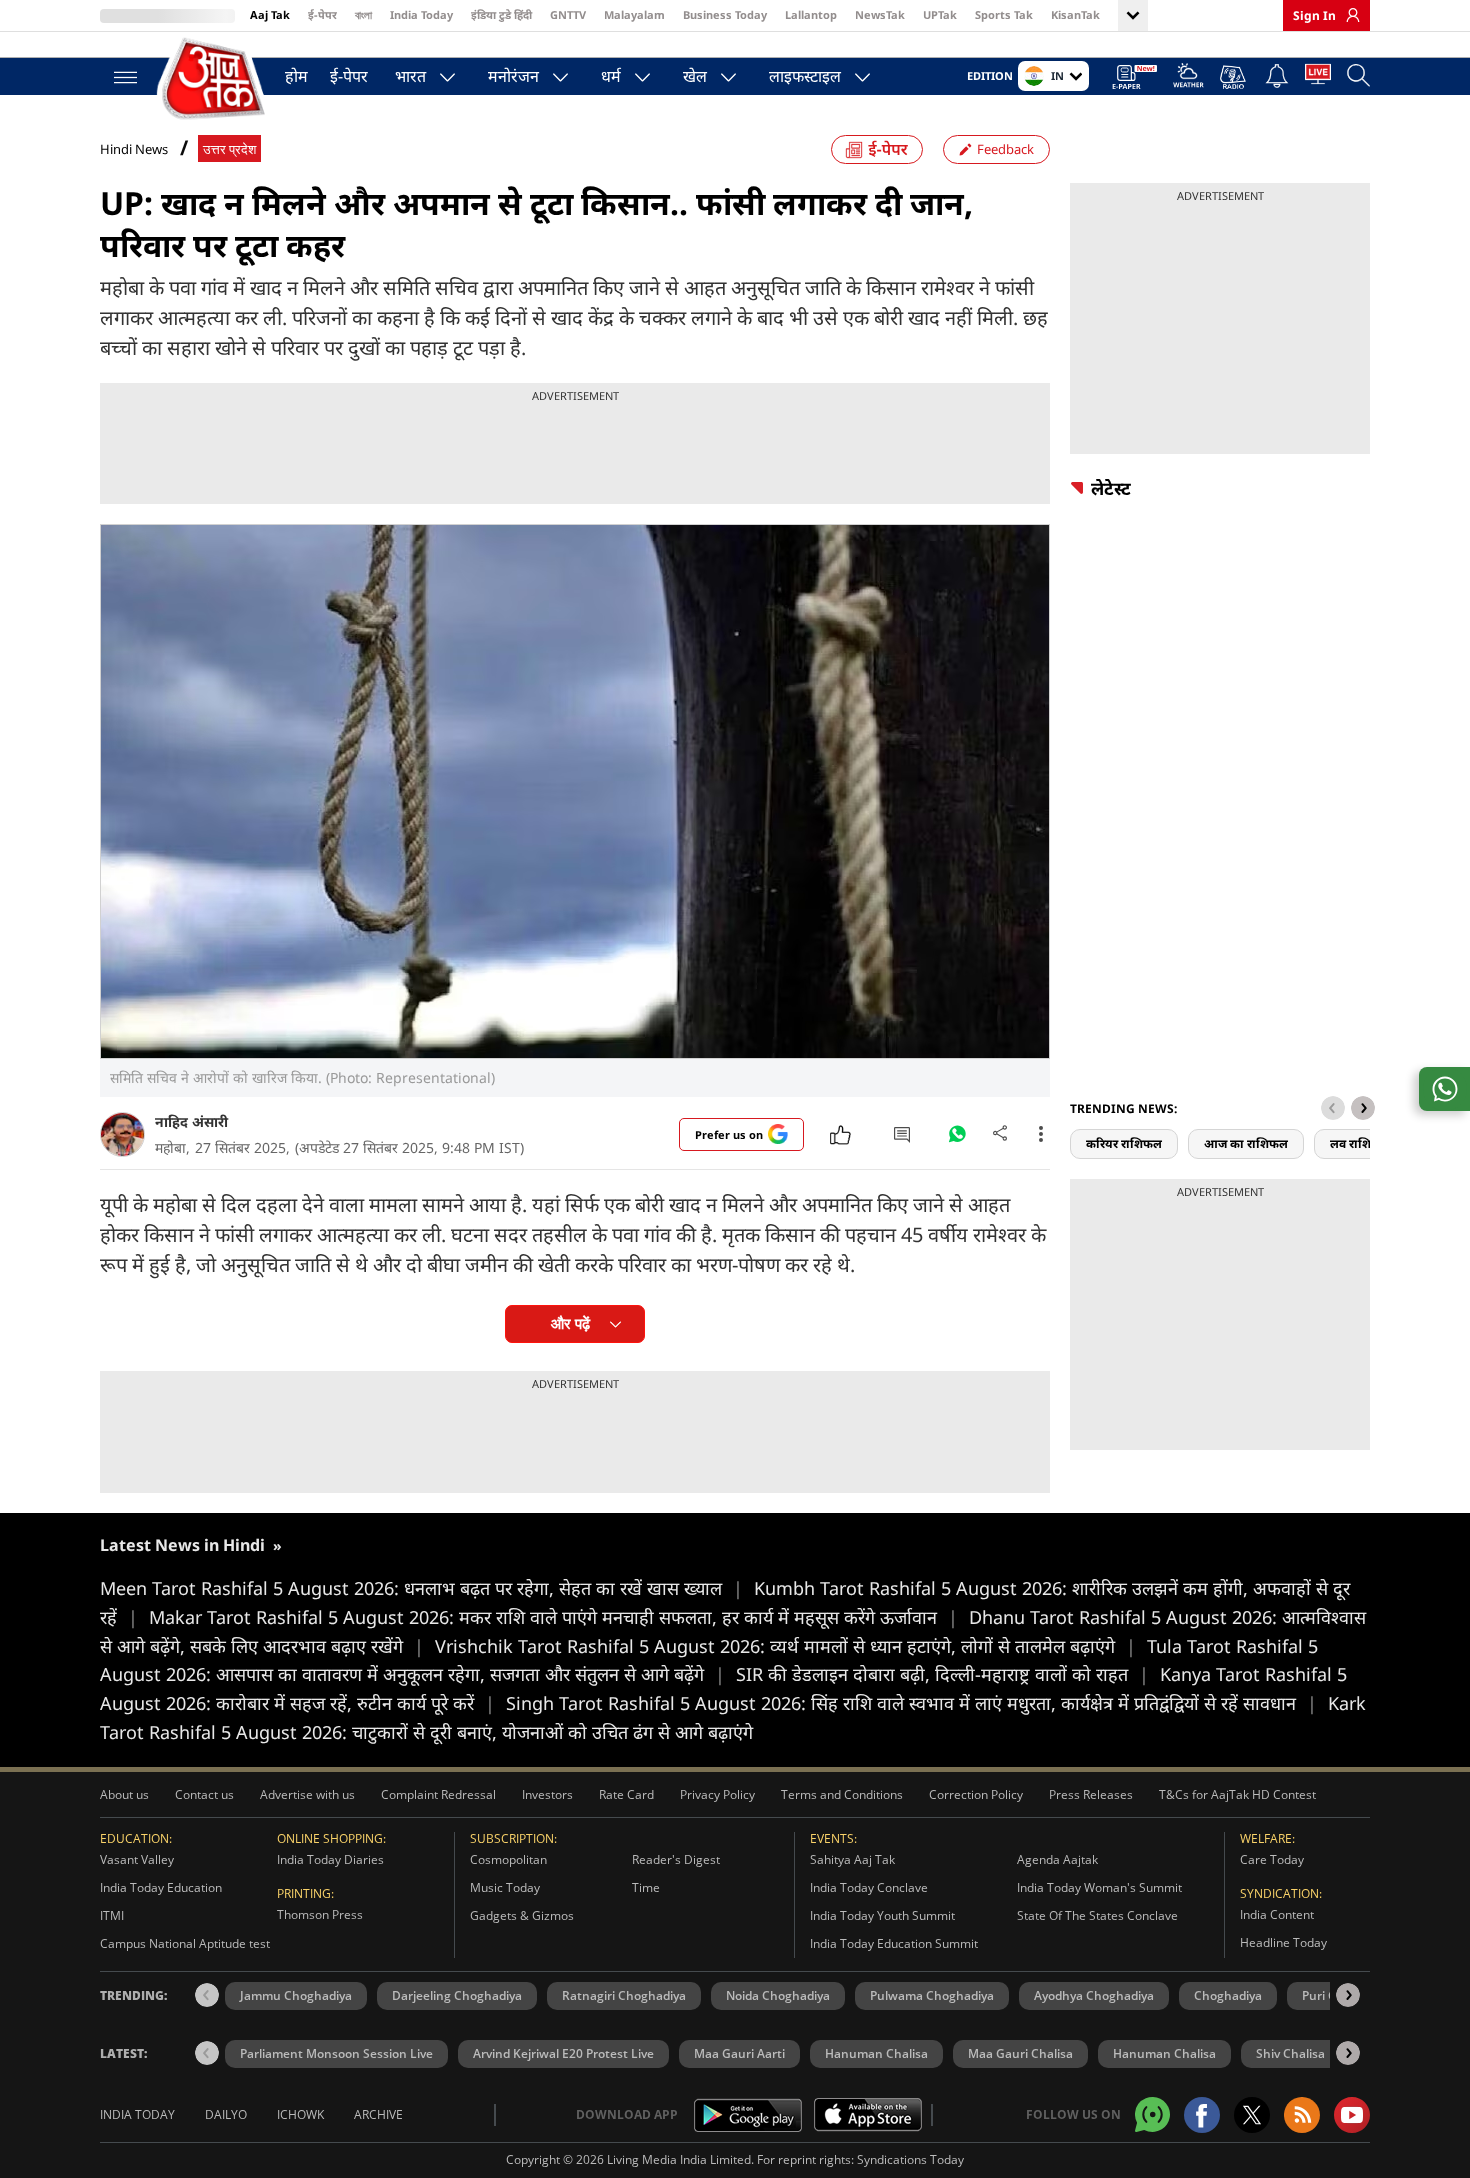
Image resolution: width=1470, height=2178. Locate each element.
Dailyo (226, 2114)
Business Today (725, 14)
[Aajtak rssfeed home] (1302, 2115)
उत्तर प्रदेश (229, 149)
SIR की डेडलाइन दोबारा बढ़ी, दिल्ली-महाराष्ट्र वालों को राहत (942, 1674)
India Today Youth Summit (882, 1915)
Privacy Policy (717, 1794)
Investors (547, 1794)
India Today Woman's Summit (1099, 1887)
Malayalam (634, 14)
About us (124, 1794)
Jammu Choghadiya (296, 1995)
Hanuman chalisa (1164, 2053)
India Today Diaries (330, 1859)
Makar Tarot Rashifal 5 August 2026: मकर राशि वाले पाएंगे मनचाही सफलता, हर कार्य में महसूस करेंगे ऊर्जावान (553, 1617)
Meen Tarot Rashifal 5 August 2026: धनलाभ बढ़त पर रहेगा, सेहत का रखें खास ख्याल (421, 1588)
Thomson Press (320, 1914)
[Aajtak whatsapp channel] (1152, 2114)
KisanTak (1075, 14)
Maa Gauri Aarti (739, 2053)
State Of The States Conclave (1097, 1915)
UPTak (940, 14)
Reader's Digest (676, 1859)
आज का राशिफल (1246, 1143)
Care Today (1272, 1859)
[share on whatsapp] (1444, 1089)
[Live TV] (1318, 78)
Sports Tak (1004, 14)
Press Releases (1091, 1794)
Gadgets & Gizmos (522, 1915)
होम (296, 76)
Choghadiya (1228, 1995)
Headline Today (1283, 1942)
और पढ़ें (570, 1323)
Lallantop (811, 14)
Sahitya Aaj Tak (852, 1859)
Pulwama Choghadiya (932, 1995)
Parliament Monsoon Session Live (336, 2053)
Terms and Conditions (842, 1794)
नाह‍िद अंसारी (191, 1121)
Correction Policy (976, 1794)
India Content (1277, 1914)
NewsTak (880, 14)
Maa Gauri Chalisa (1020, 2053)
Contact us (204, 1794)
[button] (1363, 1108)
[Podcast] (1234, 77)
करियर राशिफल (1124, 1143)
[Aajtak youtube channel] (1352, 2115)
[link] (1348, 15)
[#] (957, 1139)
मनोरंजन (513, 76)
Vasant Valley (137, 1859)
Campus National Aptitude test (185, 1943)
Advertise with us (307, 1794)
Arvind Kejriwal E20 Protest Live (563, 2053)
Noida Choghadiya (778, 1995)
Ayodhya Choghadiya (1094, 1995)
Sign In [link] (1314, 15)
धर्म (611, 76)
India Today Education (161, 1887)
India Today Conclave (869, 1887)
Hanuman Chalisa (876, 2053)
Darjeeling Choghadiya (457, 1995)
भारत (410, 76)
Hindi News (134, 149)
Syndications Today (910, 2159)
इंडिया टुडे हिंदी (501, 14)
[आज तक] (215, 79)
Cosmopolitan (508, 1859)
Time (646, 1887)
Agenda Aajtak (1057, 1859)
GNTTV (568, 14)
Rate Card (626, 1794)
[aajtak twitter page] (1252, 2115)
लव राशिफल (1360, 1143)
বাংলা (363, 14)
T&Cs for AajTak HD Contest (1237, 1794)
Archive (378, 2114)
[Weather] (1188, 78)
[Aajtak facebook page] (1202, 2115)
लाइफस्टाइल (805, 76)
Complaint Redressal (438, 1794)
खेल (695, 76)
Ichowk (300, 2114)
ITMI (112, 1915)
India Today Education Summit (894, 1943)
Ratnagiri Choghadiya (624, 1995)
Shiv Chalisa (1290, 2053)
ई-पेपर (322, 14)
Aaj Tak (270, 14)
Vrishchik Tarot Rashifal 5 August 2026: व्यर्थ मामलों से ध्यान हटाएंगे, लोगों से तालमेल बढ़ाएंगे (785, 1646)
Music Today (505, 1887)
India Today (421, 14)
